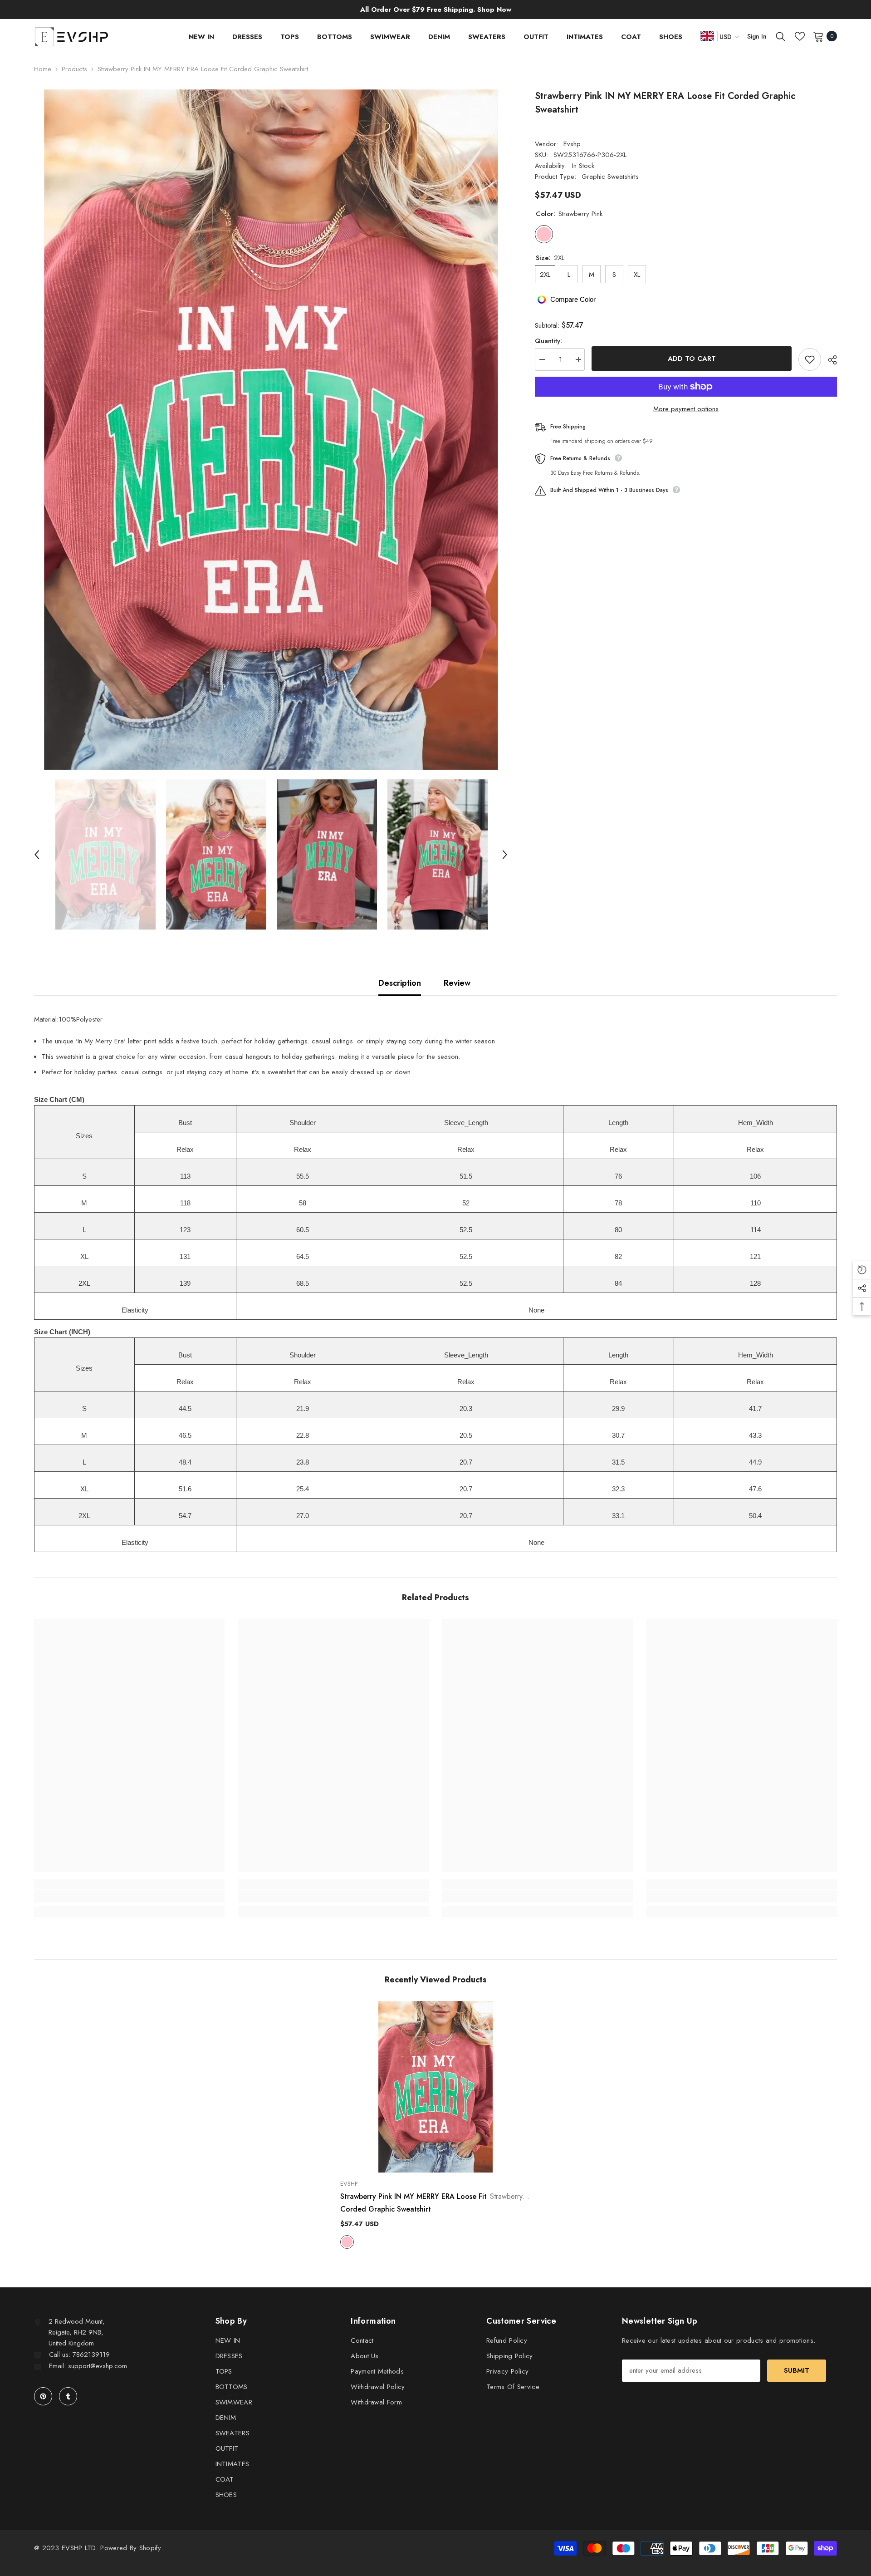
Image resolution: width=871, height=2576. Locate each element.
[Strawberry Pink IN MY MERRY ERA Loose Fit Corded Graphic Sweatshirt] (435, 2087)
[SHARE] (829, 360)
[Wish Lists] (800, 36)
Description (400, 983)
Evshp (572, 144)
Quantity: (548, 341)
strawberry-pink (347, 2242)
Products (74, 69)
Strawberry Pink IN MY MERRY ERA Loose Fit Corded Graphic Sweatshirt (435, 2203)
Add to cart (692, 359)
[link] (129, 1896)
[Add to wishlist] (810, 359)
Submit (797, 2370)
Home (43, 69)
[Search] (781, 36)
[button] (37, 855)
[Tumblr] (68, 2396)
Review (457, 983)
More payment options (686, 409)
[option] (271, 430)
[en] (707, 36)
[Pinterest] (43, 2396)
